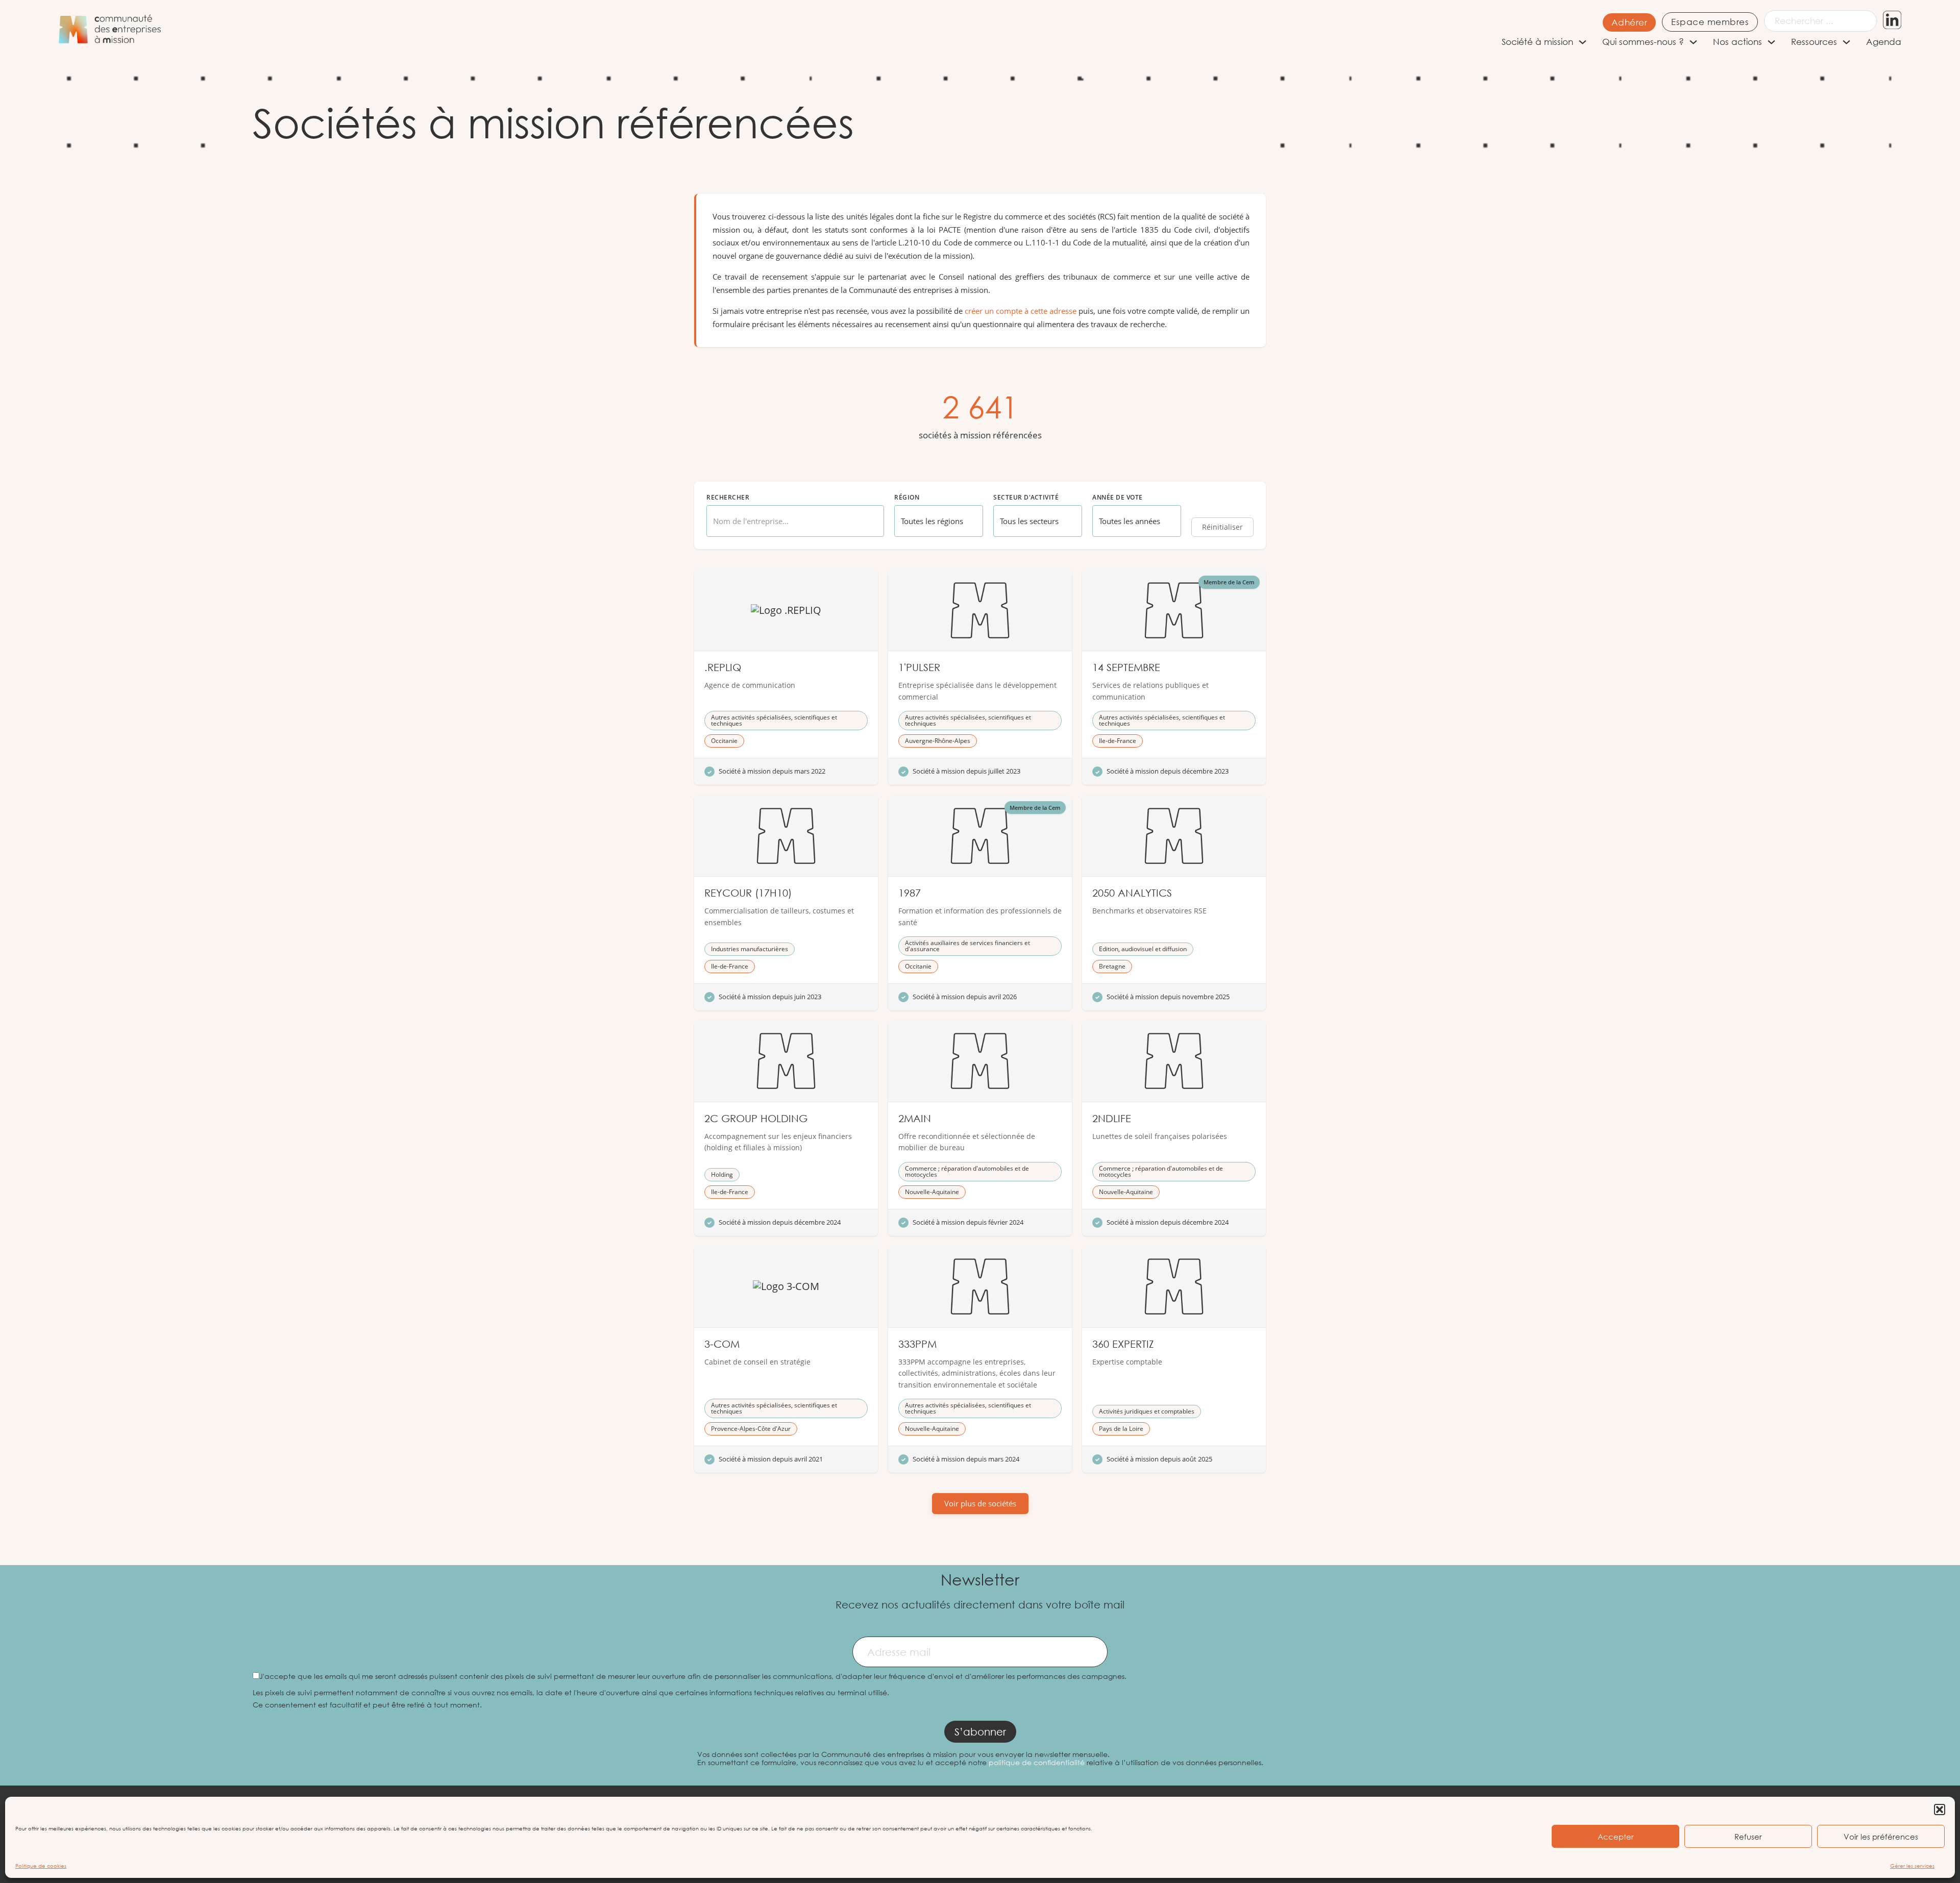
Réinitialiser (1222, 527)
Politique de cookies (41, 1866)
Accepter (1616, 1837)
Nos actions (1737, 42)
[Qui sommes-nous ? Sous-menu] (1693, 42)
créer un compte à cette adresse (1021, 311)
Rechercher (728, 498)
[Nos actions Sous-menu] (1771, 42)
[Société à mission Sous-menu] (1583, 42)
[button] (1940, 1810)
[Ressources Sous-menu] (1846, 42)
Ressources (1814, 42)
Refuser (1748, 1837)
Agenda (1884, 42)
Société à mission (1537, 42)
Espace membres (1710, 22)
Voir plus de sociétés (980, 1503)
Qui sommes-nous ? (1643, 42)
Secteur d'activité (1026, 498)
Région (907, 498)
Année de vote (1118, 498)
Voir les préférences (1881, 1837)
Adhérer (1630, 22)
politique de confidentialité (1037, 1762)
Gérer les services (1912, 1866)
